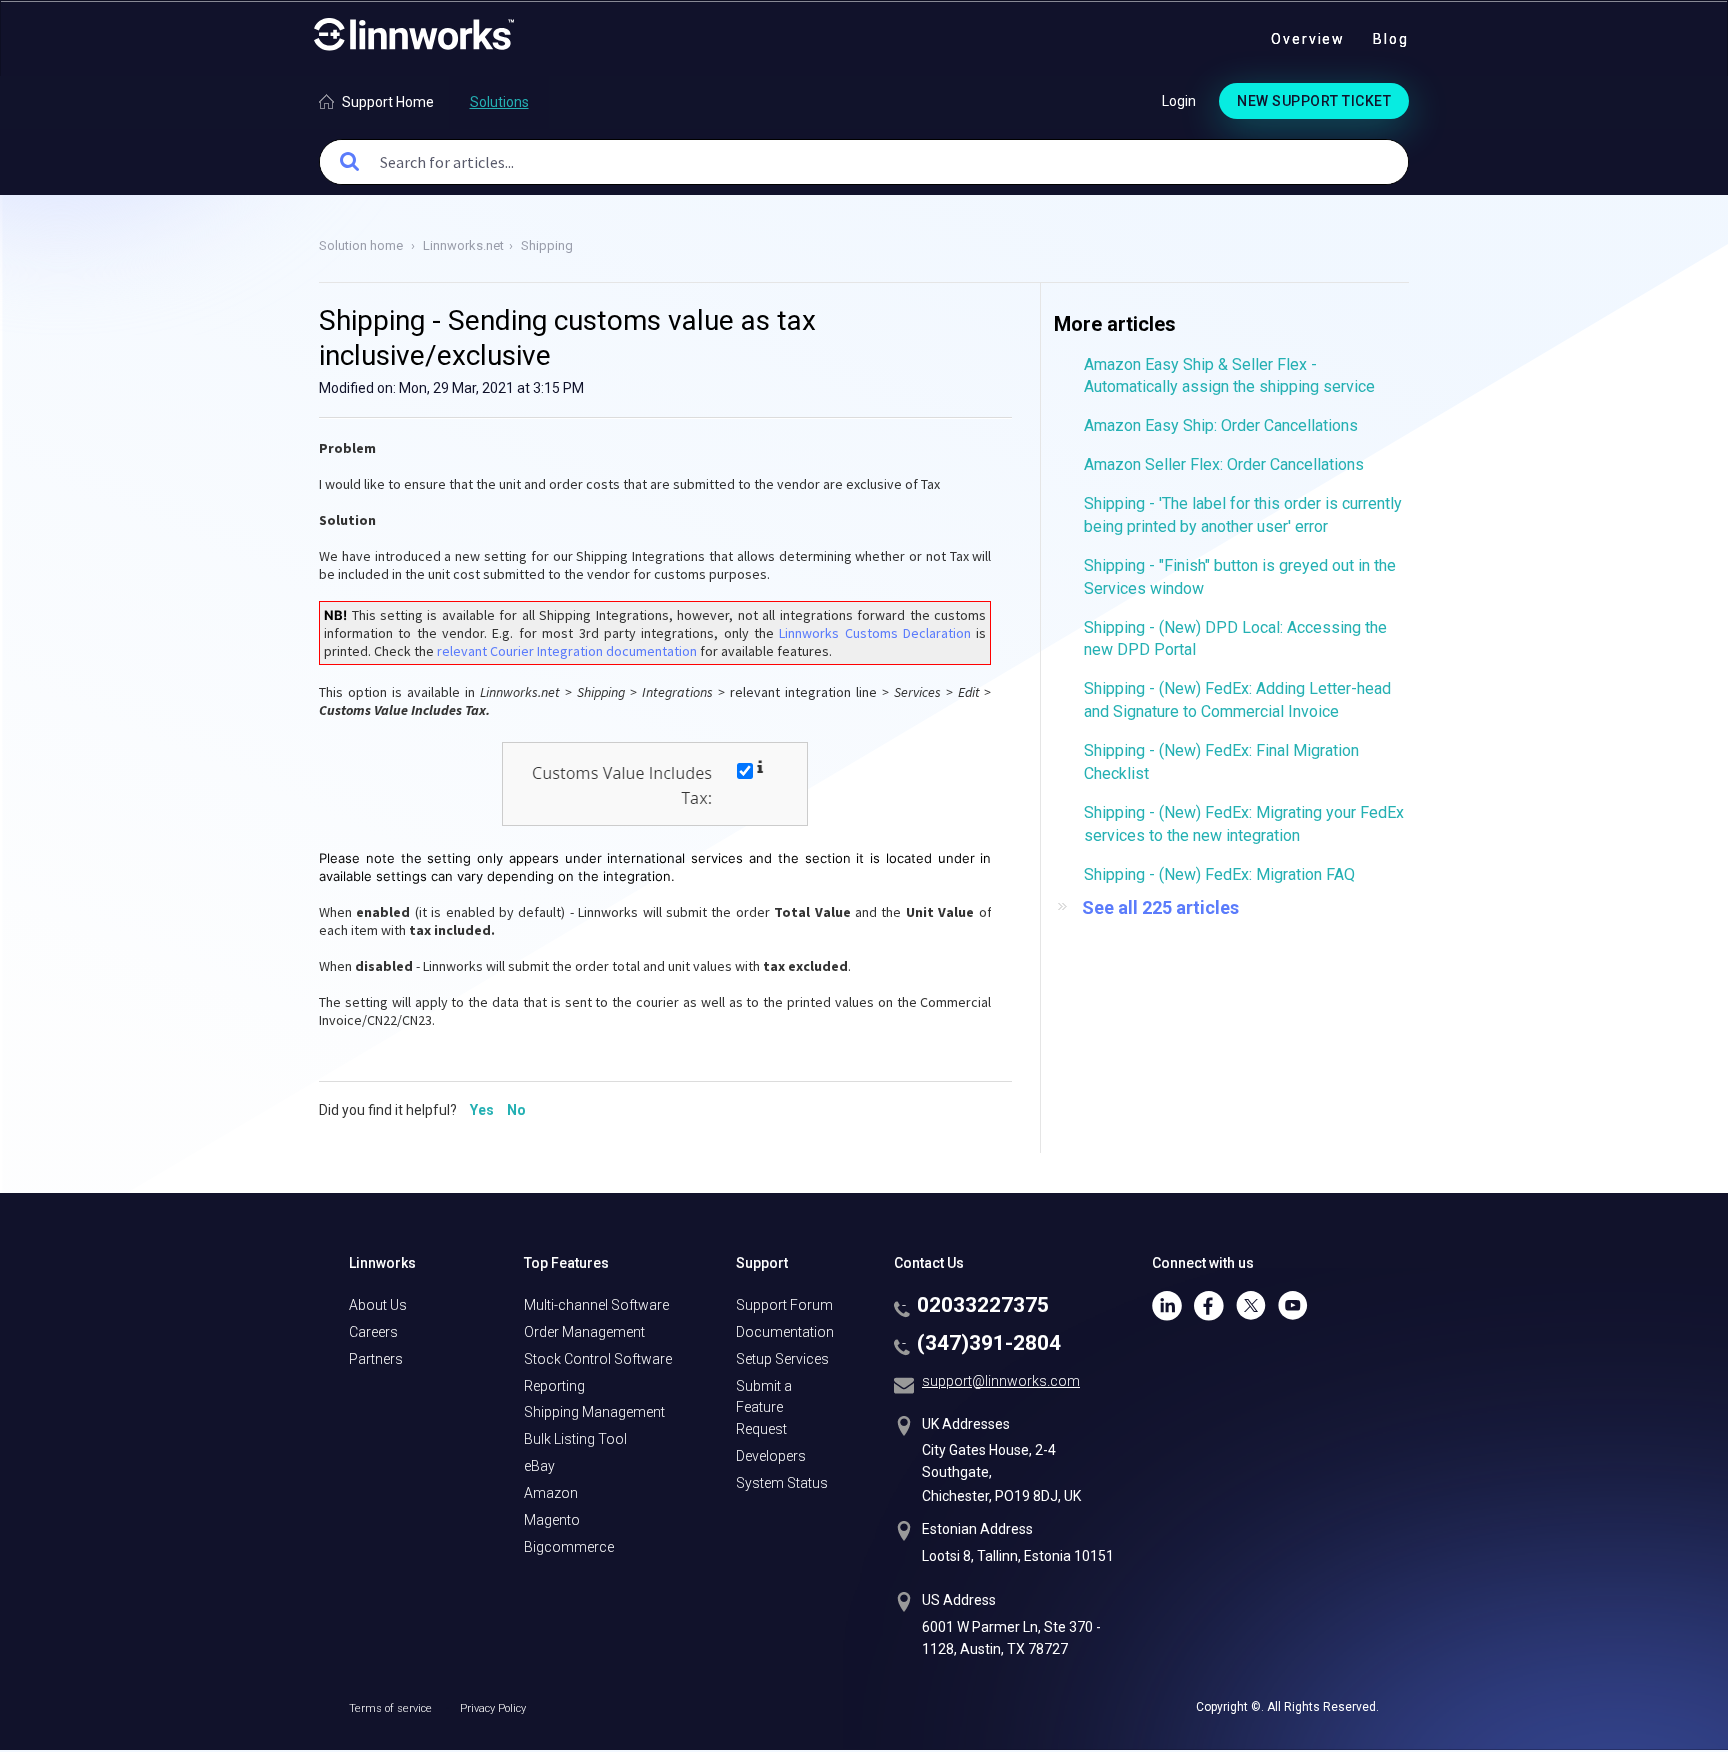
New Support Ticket (1314, 101)
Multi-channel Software (596, 1305)
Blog (1391, 39)
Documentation (785, 1332)
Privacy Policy (493, 1708)
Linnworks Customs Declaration (875, 633)
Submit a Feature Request (764, 1408)
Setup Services (782, 1359)
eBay (539, 1466)
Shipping (547, 245)
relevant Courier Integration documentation (567, 651)
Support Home (388, 102)
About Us (378, 1305)
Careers (373, 1332)
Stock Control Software (598, 1359)
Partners (376, 1359)
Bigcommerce (569, 1547)
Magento (552, 1520)
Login (1179, 101)
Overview (1308, 39)
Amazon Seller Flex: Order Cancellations (1224, 464)
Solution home (362, 245)
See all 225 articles (1160, 907)
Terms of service (392, 1708)
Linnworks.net (463, 245)
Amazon (551, 1493)
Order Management (584, 1332)
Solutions (499, 102)
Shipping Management (594, 1412)
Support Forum (784, 1305)
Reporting (554, 1386)
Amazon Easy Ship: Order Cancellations (1221, 425)
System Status (782, 1483)
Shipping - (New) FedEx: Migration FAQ (1219, 874)
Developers (771, 1456)
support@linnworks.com (1001, 1381)
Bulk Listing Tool (575, 1439)
